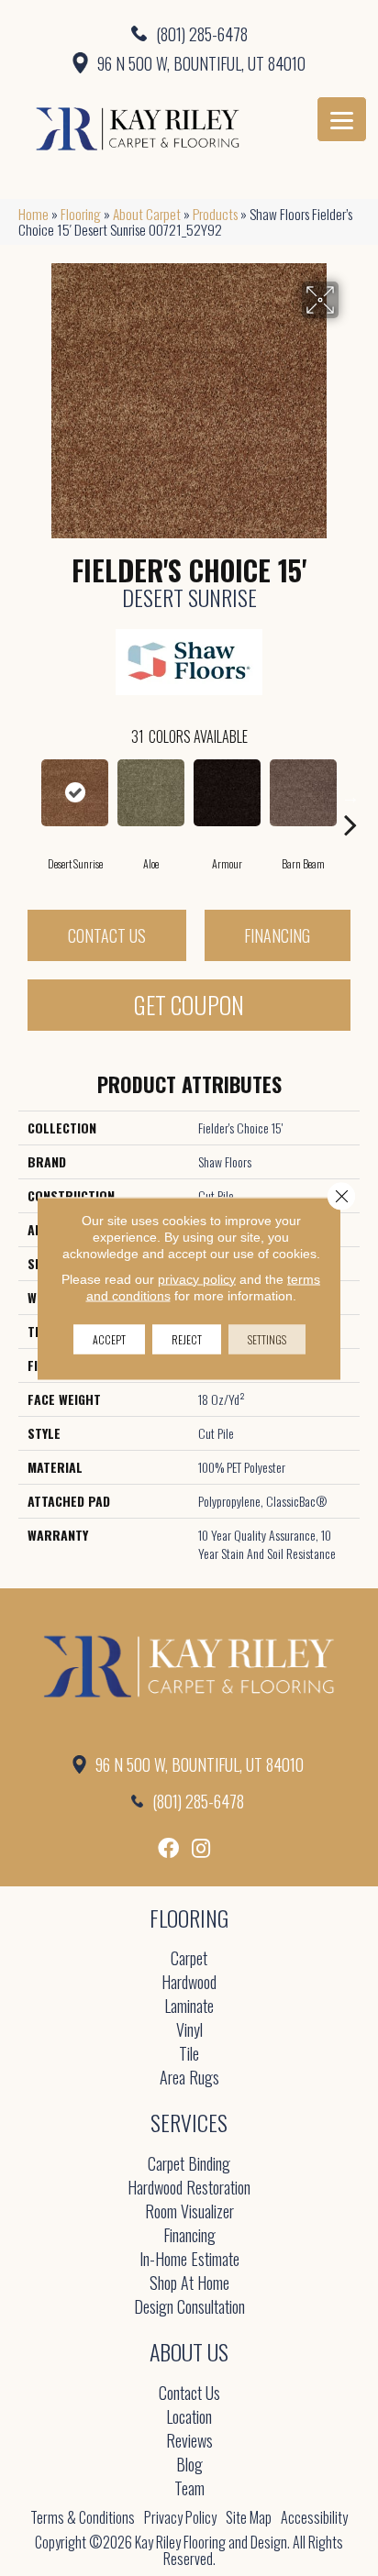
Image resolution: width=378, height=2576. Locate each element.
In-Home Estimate (189, 2260)
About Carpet (147, 214)
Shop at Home (189, 2284)
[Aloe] (151, 793)
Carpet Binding (189, 2165)
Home (33, 214)
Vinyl (189, 2031)
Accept (109, 1338)
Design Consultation (189, 2308)
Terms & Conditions (83, 2517)
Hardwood (189, 1983)
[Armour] (227, 793)
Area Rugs (189, 2078)
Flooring (81, 214)
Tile (189, 2055)
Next (350, 797)
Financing (277, 935)
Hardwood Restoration (189, 2189)
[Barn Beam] (303, 793)
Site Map (249, 2517)
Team (189, 2489)
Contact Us (107, 935)
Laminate (189, 2007)
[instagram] (201, 1848)
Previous (28, 797)
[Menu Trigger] (342, 119)
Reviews (189, 2442)
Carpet (189, 1959)
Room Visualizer (189, 2212)
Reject (187, 1338)
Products (215, 214)
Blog (189, 2465)
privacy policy (197, 1278)
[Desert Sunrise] (75, 793)
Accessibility (314, 2517)
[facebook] (168, 1848)
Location (189, 2418)
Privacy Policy (180, 2517)
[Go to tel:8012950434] (189, 33)
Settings (267, 1338)
